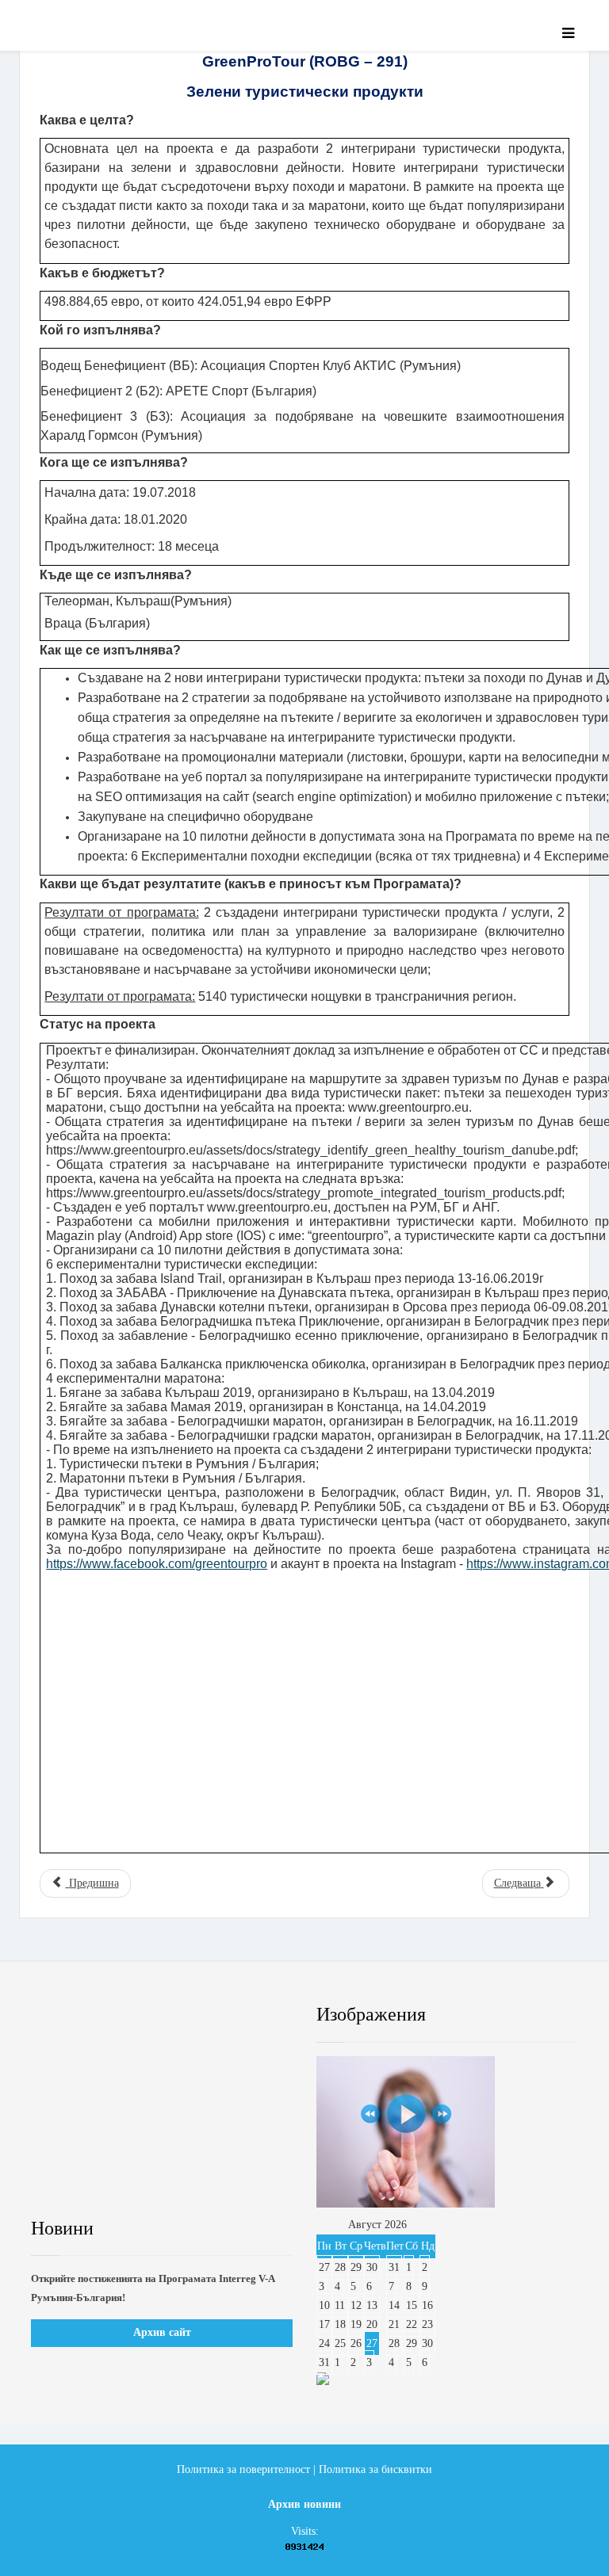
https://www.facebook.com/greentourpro (157, 1564)
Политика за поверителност (243, 2469)
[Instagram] (240, 2015)
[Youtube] (179, 2015)
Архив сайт (162, 2332)
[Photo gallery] (447, 2132)
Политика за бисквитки (375, 2469)
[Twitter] (118, 2015)
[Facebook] (58, 2015)
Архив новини (304, 2504)
